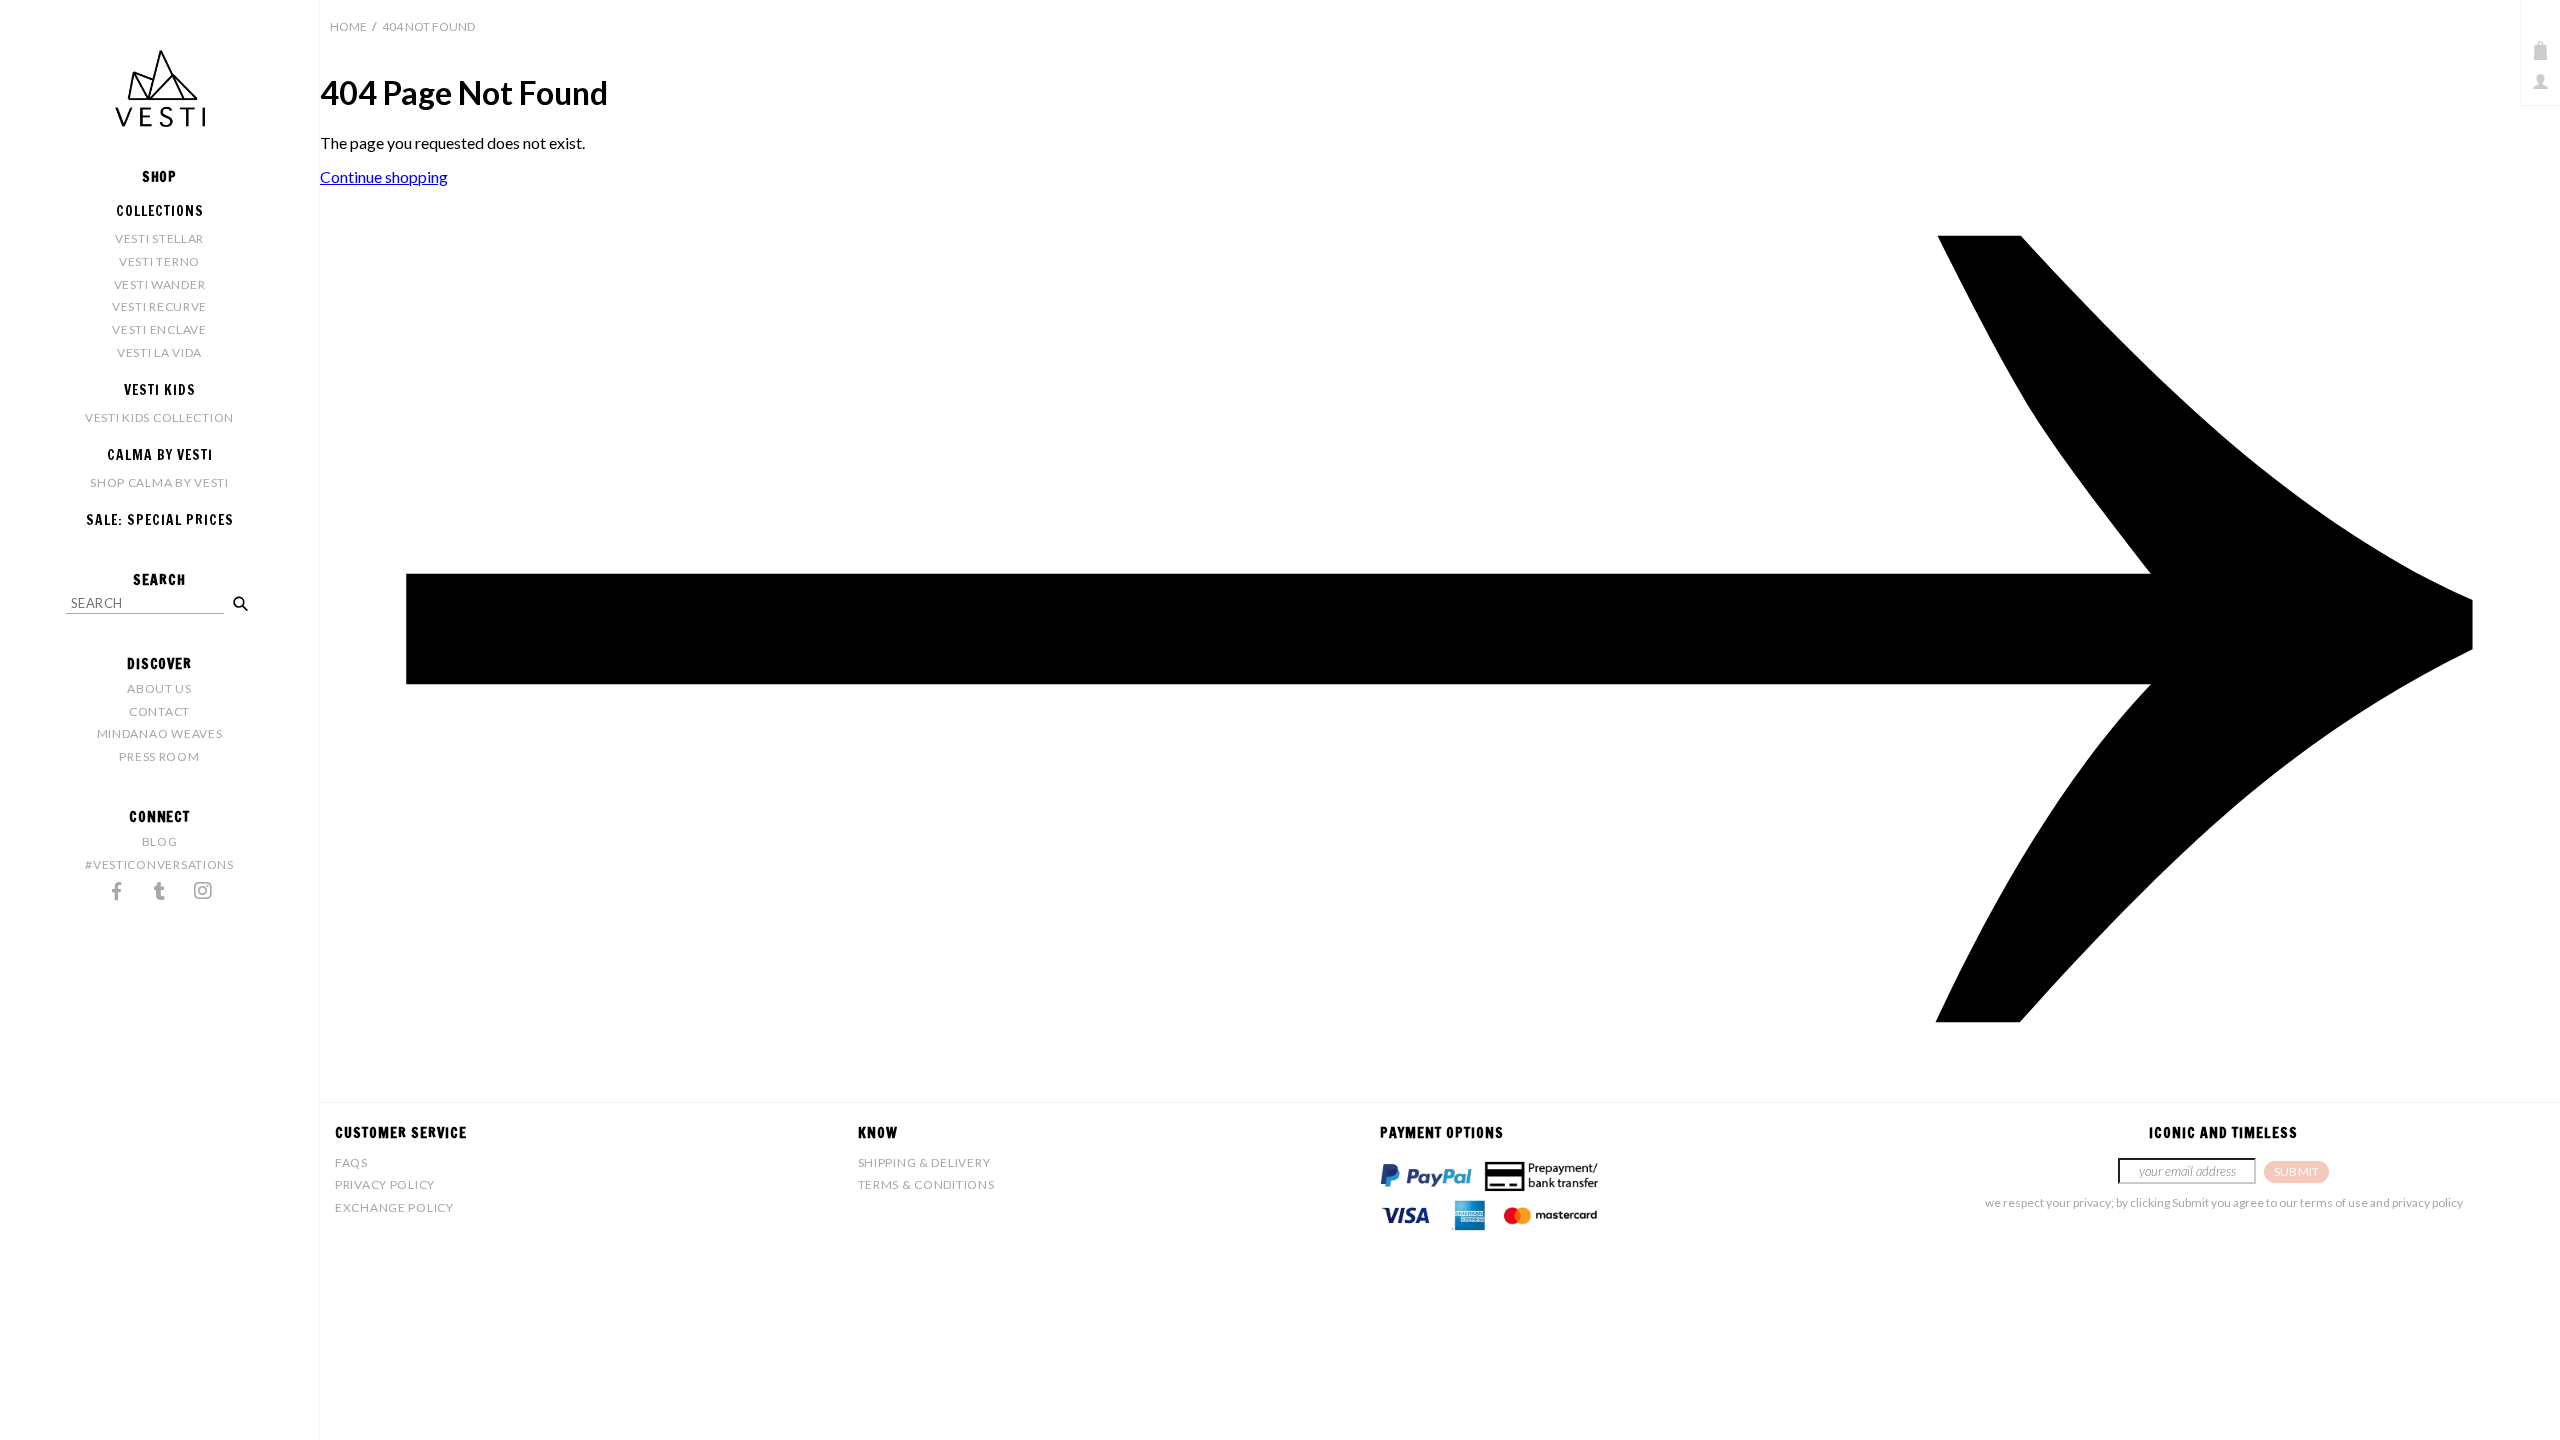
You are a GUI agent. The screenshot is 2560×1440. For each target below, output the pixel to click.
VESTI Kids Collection (159, 417)
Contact (159, 711)
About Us (159, 688)
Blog (160, 841)
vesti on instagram (203, 891)
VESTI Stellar (159, 238)
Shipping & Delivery (924, 1162)
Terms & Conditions (926, 1184)
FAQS (351, 1162)
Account (2540, 81)
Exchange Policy (394, 1207)
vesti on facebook (117, 891)
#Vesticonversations (159, 864)
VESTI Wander (160, 284)
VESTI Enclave (159, 329)
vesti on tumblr (160, 891)
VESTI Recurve (159, 306)
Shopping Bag (2540, 50)
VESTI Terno (159, 261)
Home (348, 26)
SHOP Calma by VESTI (159, 482)
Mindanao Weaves (160, 733)
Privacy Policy (385, 1184)
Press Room (159, 756)
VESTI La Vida (159, 352)
